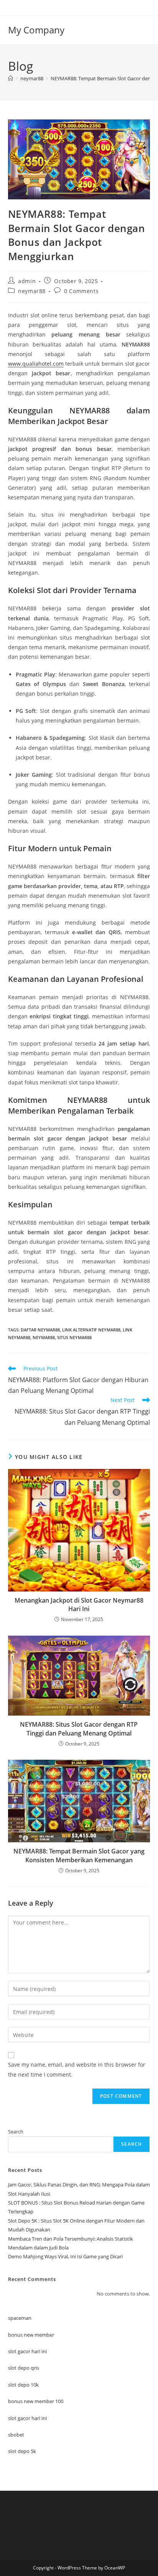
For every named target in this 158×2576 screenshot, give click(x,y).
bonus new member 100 (36, 2401)
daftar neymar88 (40, 1330)
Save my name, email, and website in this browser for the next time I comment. (77, 2069)
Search (16, 2132)
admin (27, 281)
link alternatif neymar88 (91, 1330)
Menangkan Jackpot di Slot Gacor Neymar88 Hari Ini (79, 1605)
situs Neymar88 (74, 1337)
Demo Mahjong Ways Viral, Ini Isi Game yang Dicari (65, 2256)
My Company (36, 30)
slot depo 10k (23, 2385)
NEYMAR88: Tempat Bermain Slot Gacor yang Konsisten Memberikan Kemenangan (79, 1855)
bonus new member (31, 2335)
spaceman (20, 2318)
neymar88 (32, 291)
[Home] (11, 78)
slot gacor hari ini (27, 2351)
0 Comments (81, 291)
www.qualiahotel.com (36, 364)
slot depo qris (24, 2368)
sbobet (16, 2435)
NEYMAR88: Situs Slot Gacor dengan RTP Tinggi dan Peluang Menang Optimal (79, 1729)
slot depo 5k (22, 2451)
